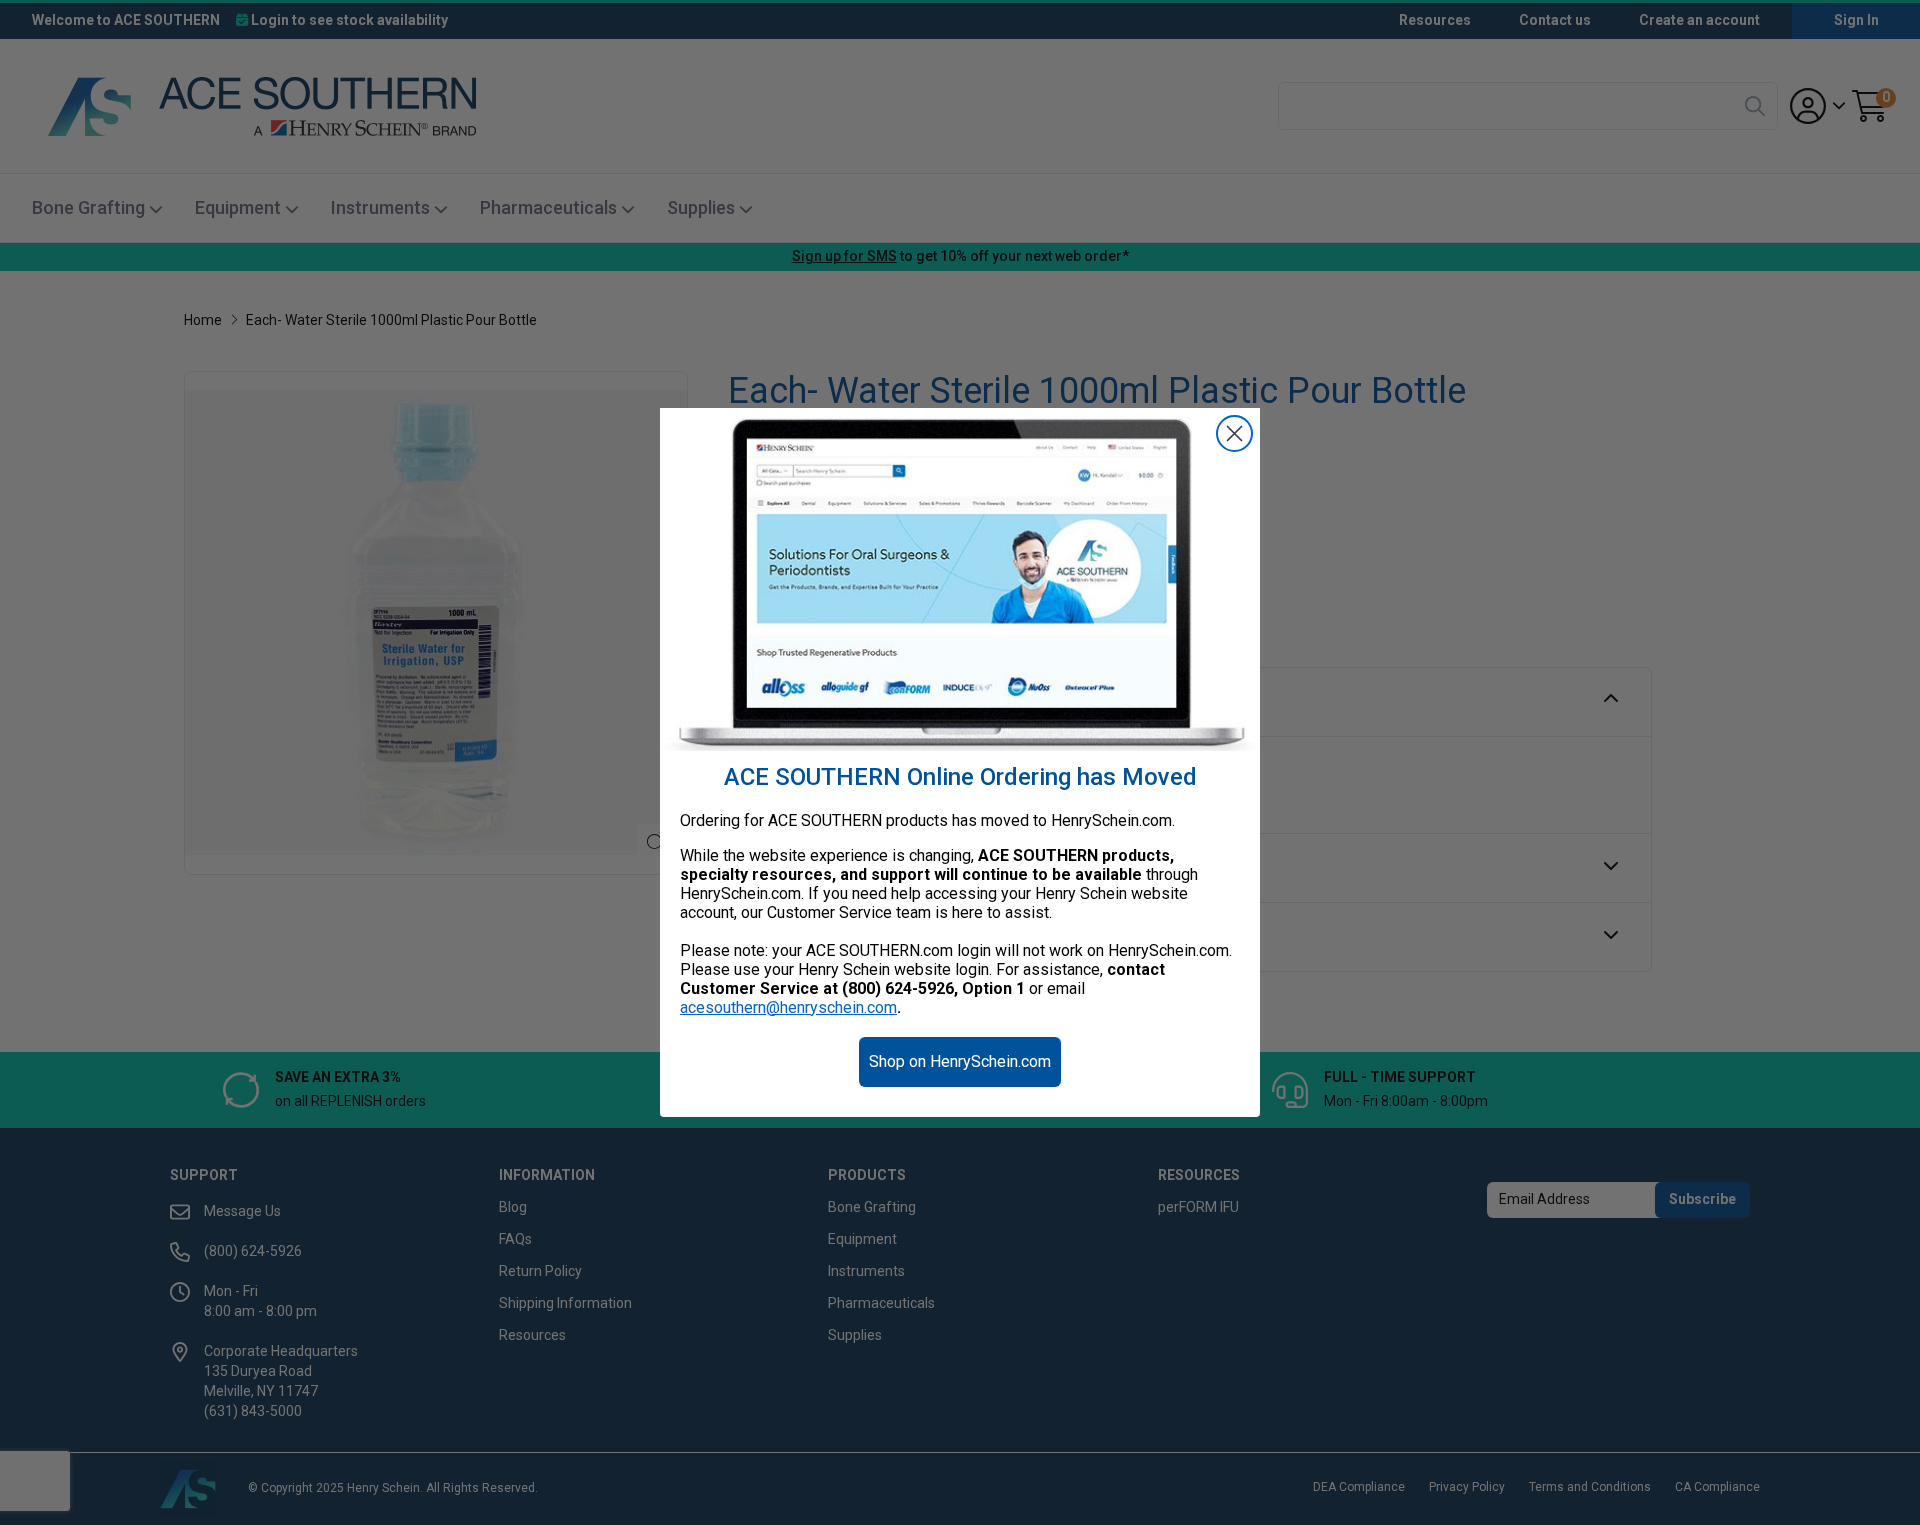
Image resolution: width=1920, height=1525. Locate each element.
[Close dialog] (1234, 433)
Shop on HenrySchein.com (960, 1061)
